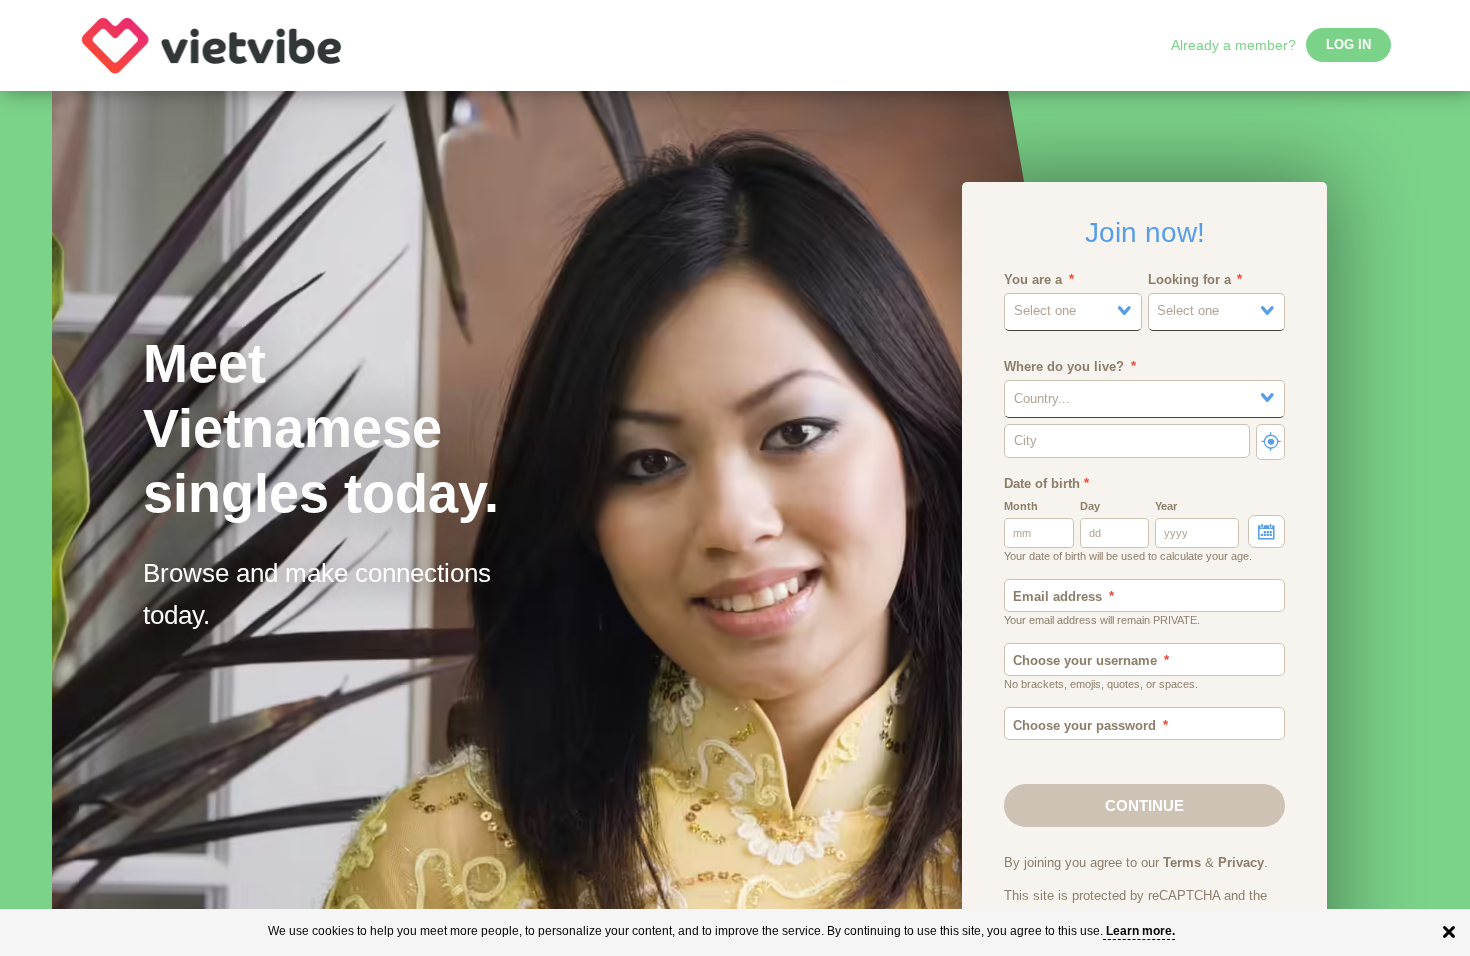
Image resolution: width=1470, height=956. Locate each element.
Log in (1348, 45)
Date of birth (1046, 484)
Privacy (1241, 863)
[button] (1073, 311)
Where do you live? (1064, 367)
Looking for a (1189, 280)
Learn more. (1140, 931)
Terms (1182, 863)
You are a (1033, 280)
